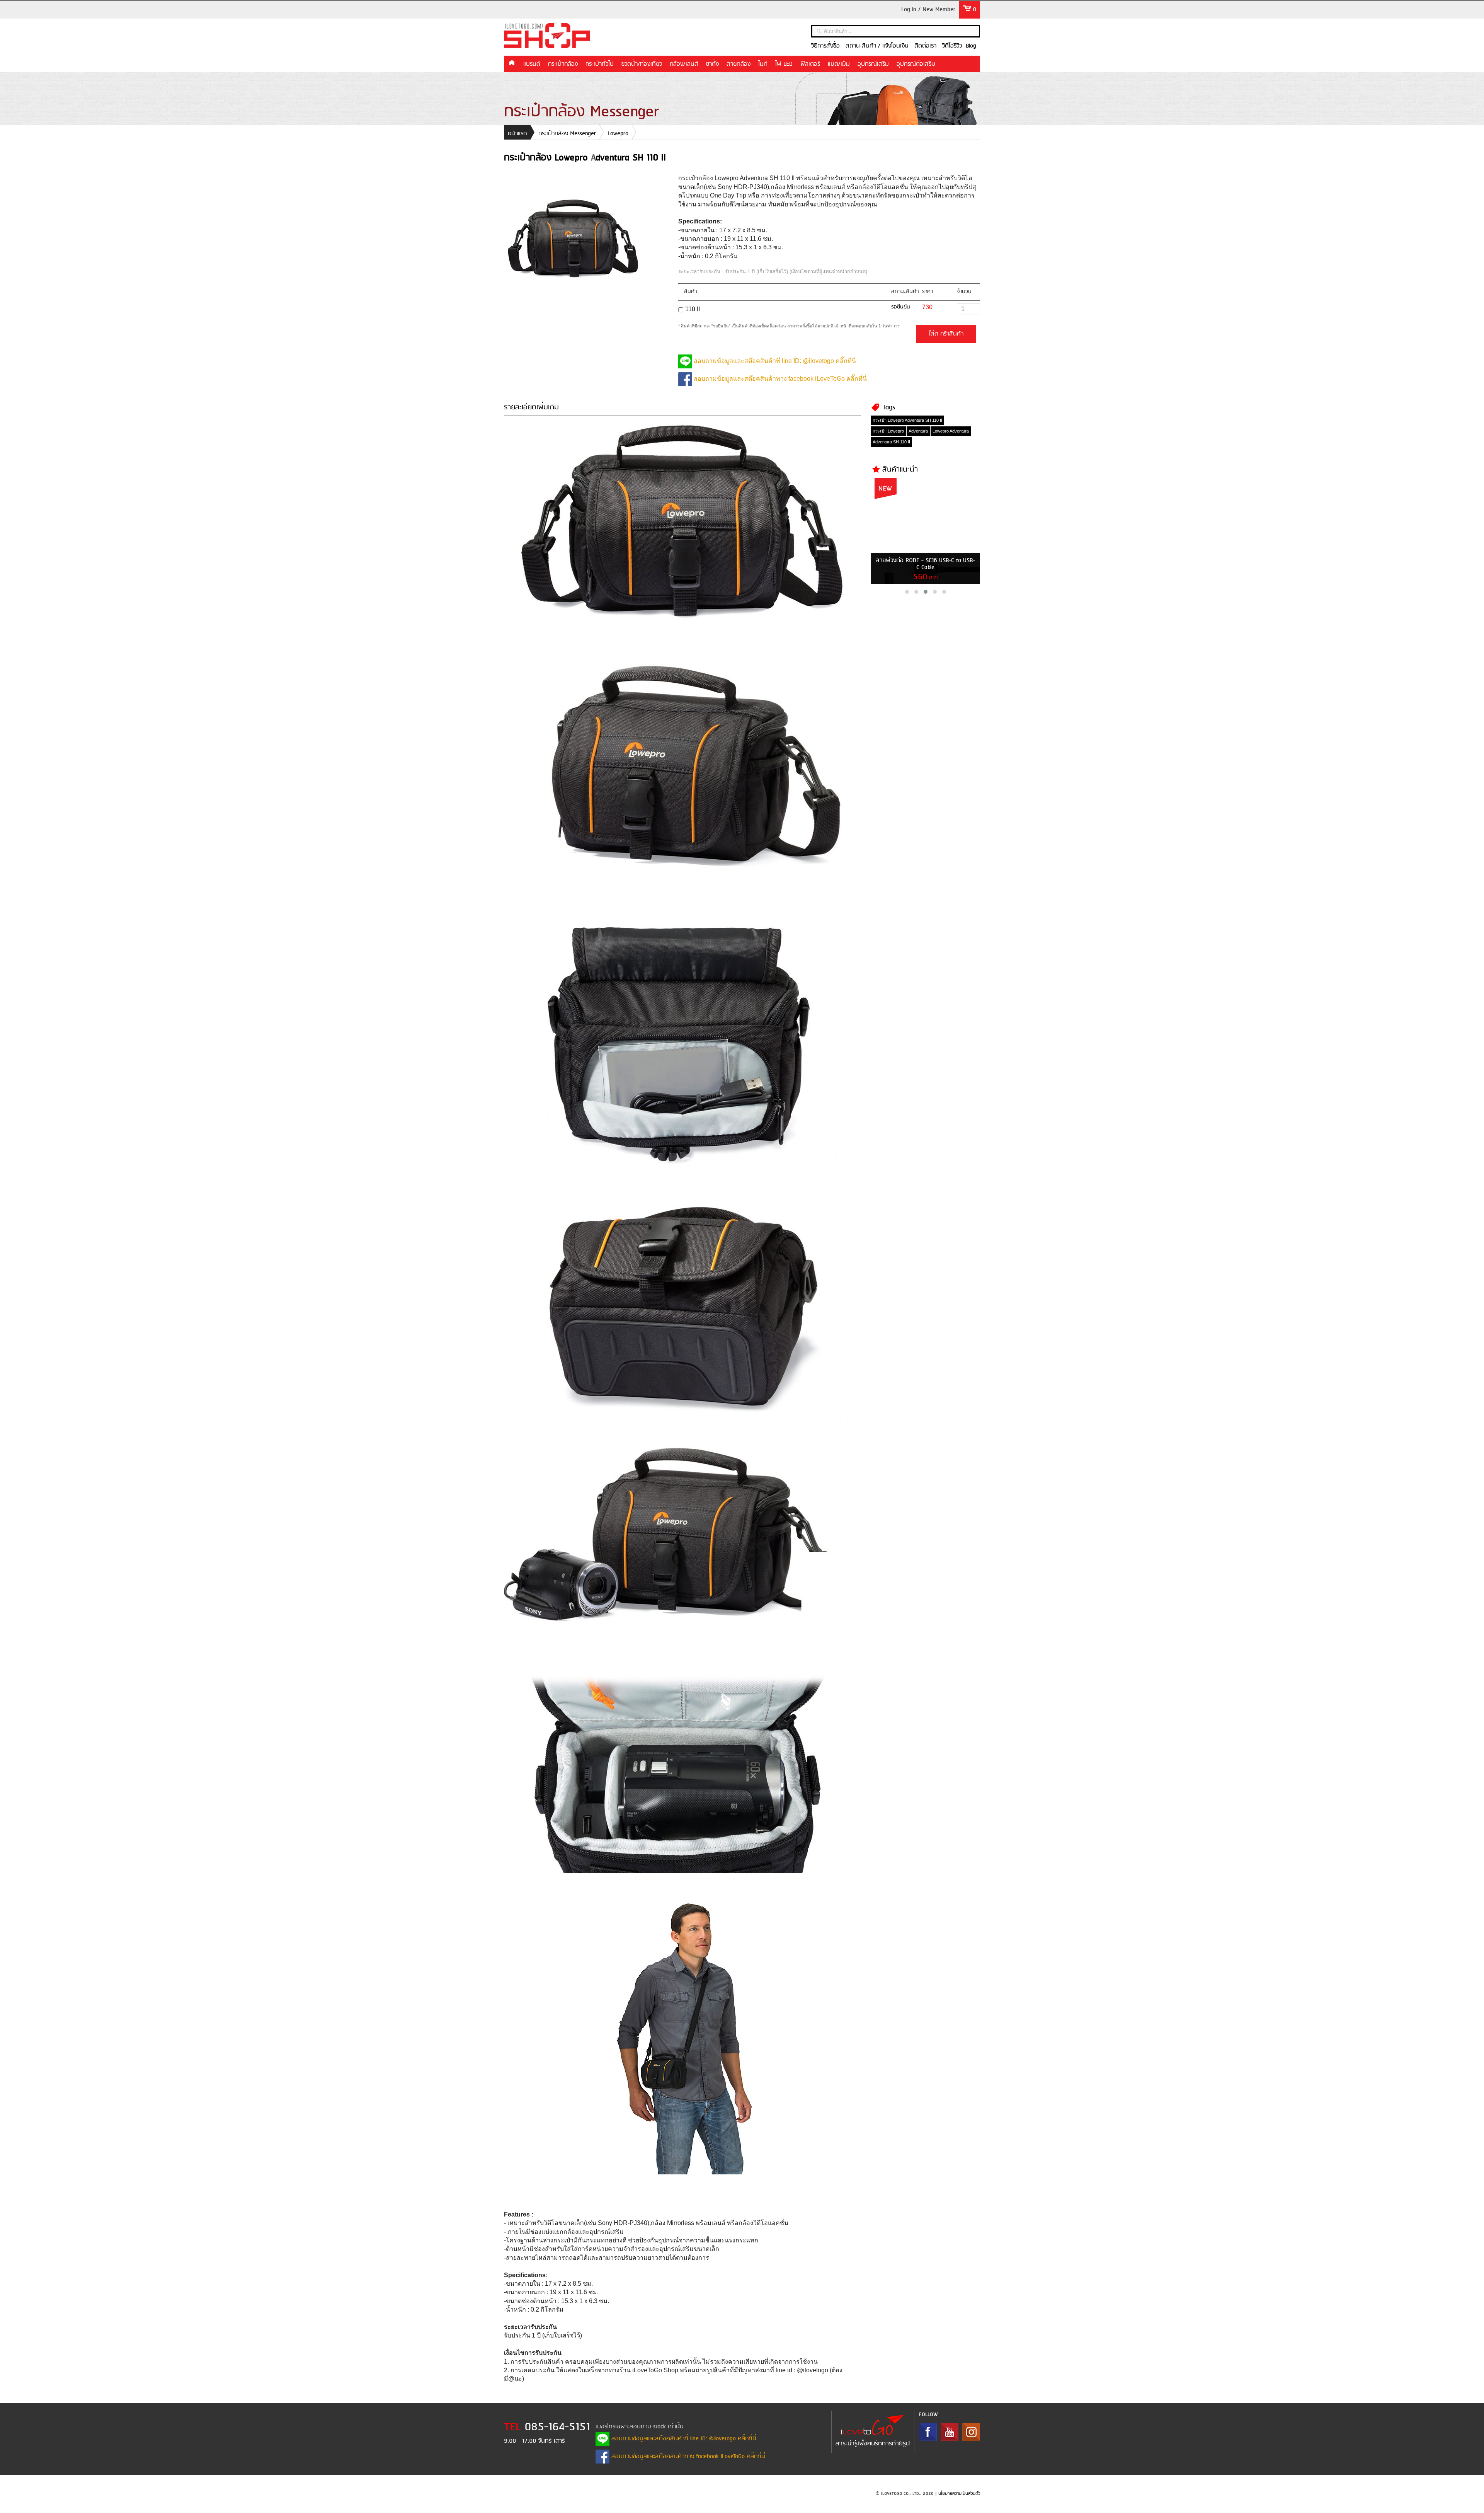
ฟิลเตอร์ (810, 64)
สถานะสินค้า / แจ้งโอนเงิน (877, 46)
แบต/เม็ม (839, 64)
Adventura (918, 431)
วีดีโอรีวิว (952, 46)
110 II (693, 309)
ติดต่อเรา (925, 46)
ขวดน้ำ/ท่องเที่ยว (642, 64)
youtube (950, 2432)
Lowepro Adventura (951, 431)
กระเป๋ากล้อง (563, 64)
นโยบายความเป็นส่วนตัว (959, 2494)
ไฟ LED (784, 64)
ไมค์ (763, 64)
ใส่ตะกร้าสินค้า (946, 334)
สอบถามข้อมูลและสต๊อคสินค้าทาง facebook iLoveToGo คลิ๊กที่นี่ (779, 379)
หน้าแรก (512, 63)
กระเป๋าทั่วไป (600, 64)
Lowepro (618, 134)
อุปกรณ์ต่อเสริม (916, 64)
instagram (971, 2432)
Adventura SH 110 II (891, 442)
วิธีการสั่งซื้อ (825, 46)
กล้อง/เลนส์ (684, 64)
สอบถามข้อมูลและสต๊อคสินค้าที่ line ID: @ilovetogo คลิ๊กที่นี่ (774, 361)
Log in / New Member (928, 10)
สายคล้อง (739, 64)
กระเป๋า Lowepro (888, 431)
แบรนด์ (532, 64)
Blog (971, 46)
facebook (928, 2432)
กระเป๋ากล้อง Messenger (567, 134)
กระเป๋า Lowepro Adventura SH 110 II (907, 420)
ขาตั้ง (712, 64)
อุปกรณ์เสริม (873, 64)
